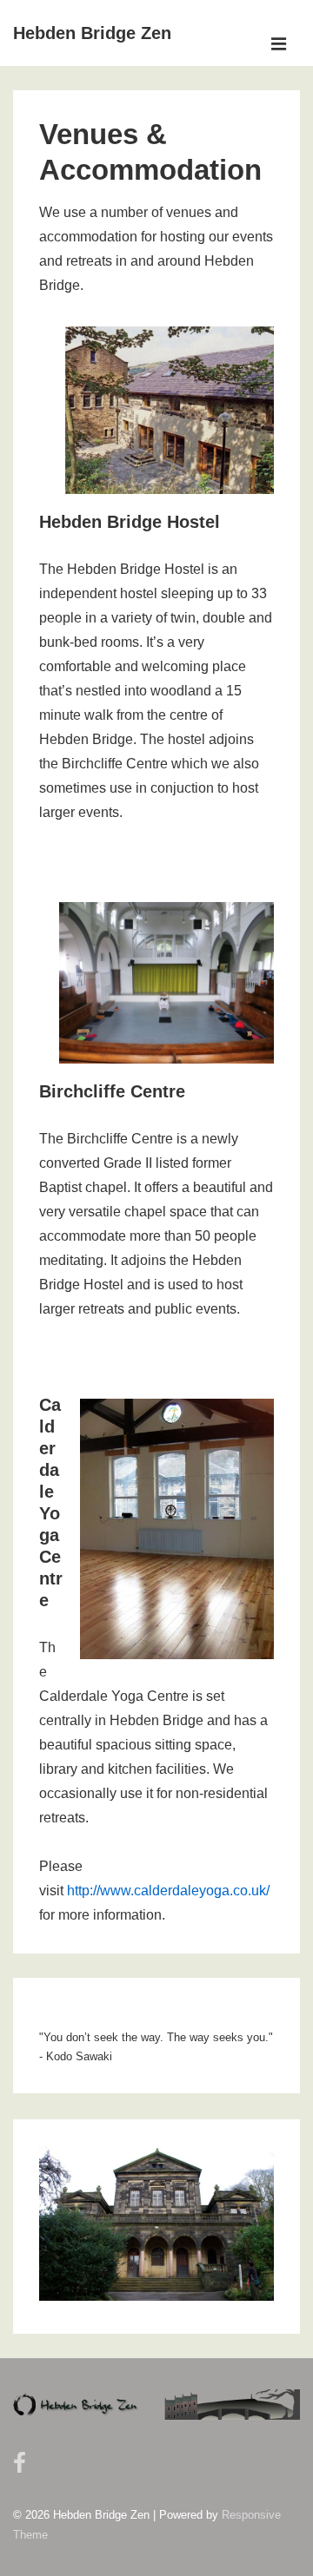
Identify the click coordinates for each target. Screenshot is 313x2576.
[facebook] (22, 2469)
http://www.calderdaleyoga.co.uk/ (168, 1891)
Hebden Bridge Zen (92, 33)
